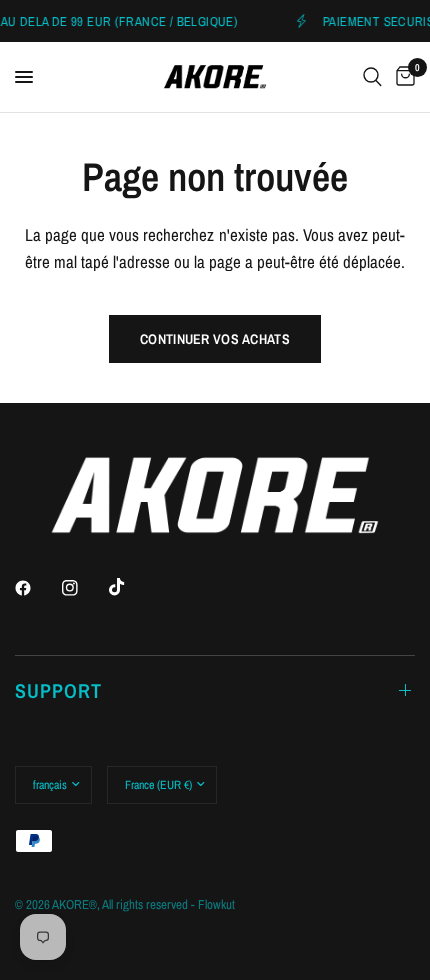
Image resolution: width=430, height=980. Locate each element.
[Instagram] (84, 588)
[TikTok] (131, 587)
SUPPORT (58, 690)
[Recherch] (372, 77)
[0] (402, 77)
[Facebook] (37, 588)
